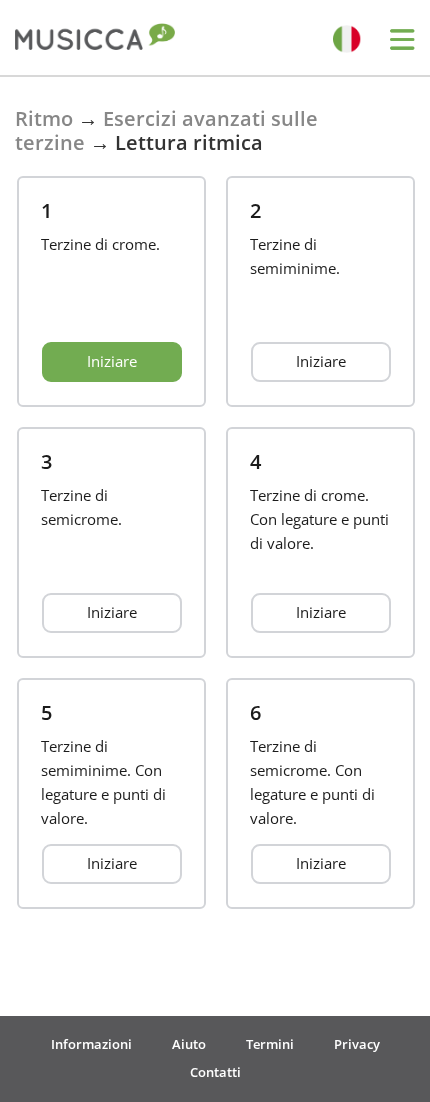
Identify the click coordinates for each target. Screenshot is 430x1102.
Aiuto (189, 1044)
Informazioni (91, 1044)
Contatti (215, 1072)
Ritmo (44, 118)
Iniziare (112, 361)
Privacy (357, 1044)
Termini (270, 1044)
